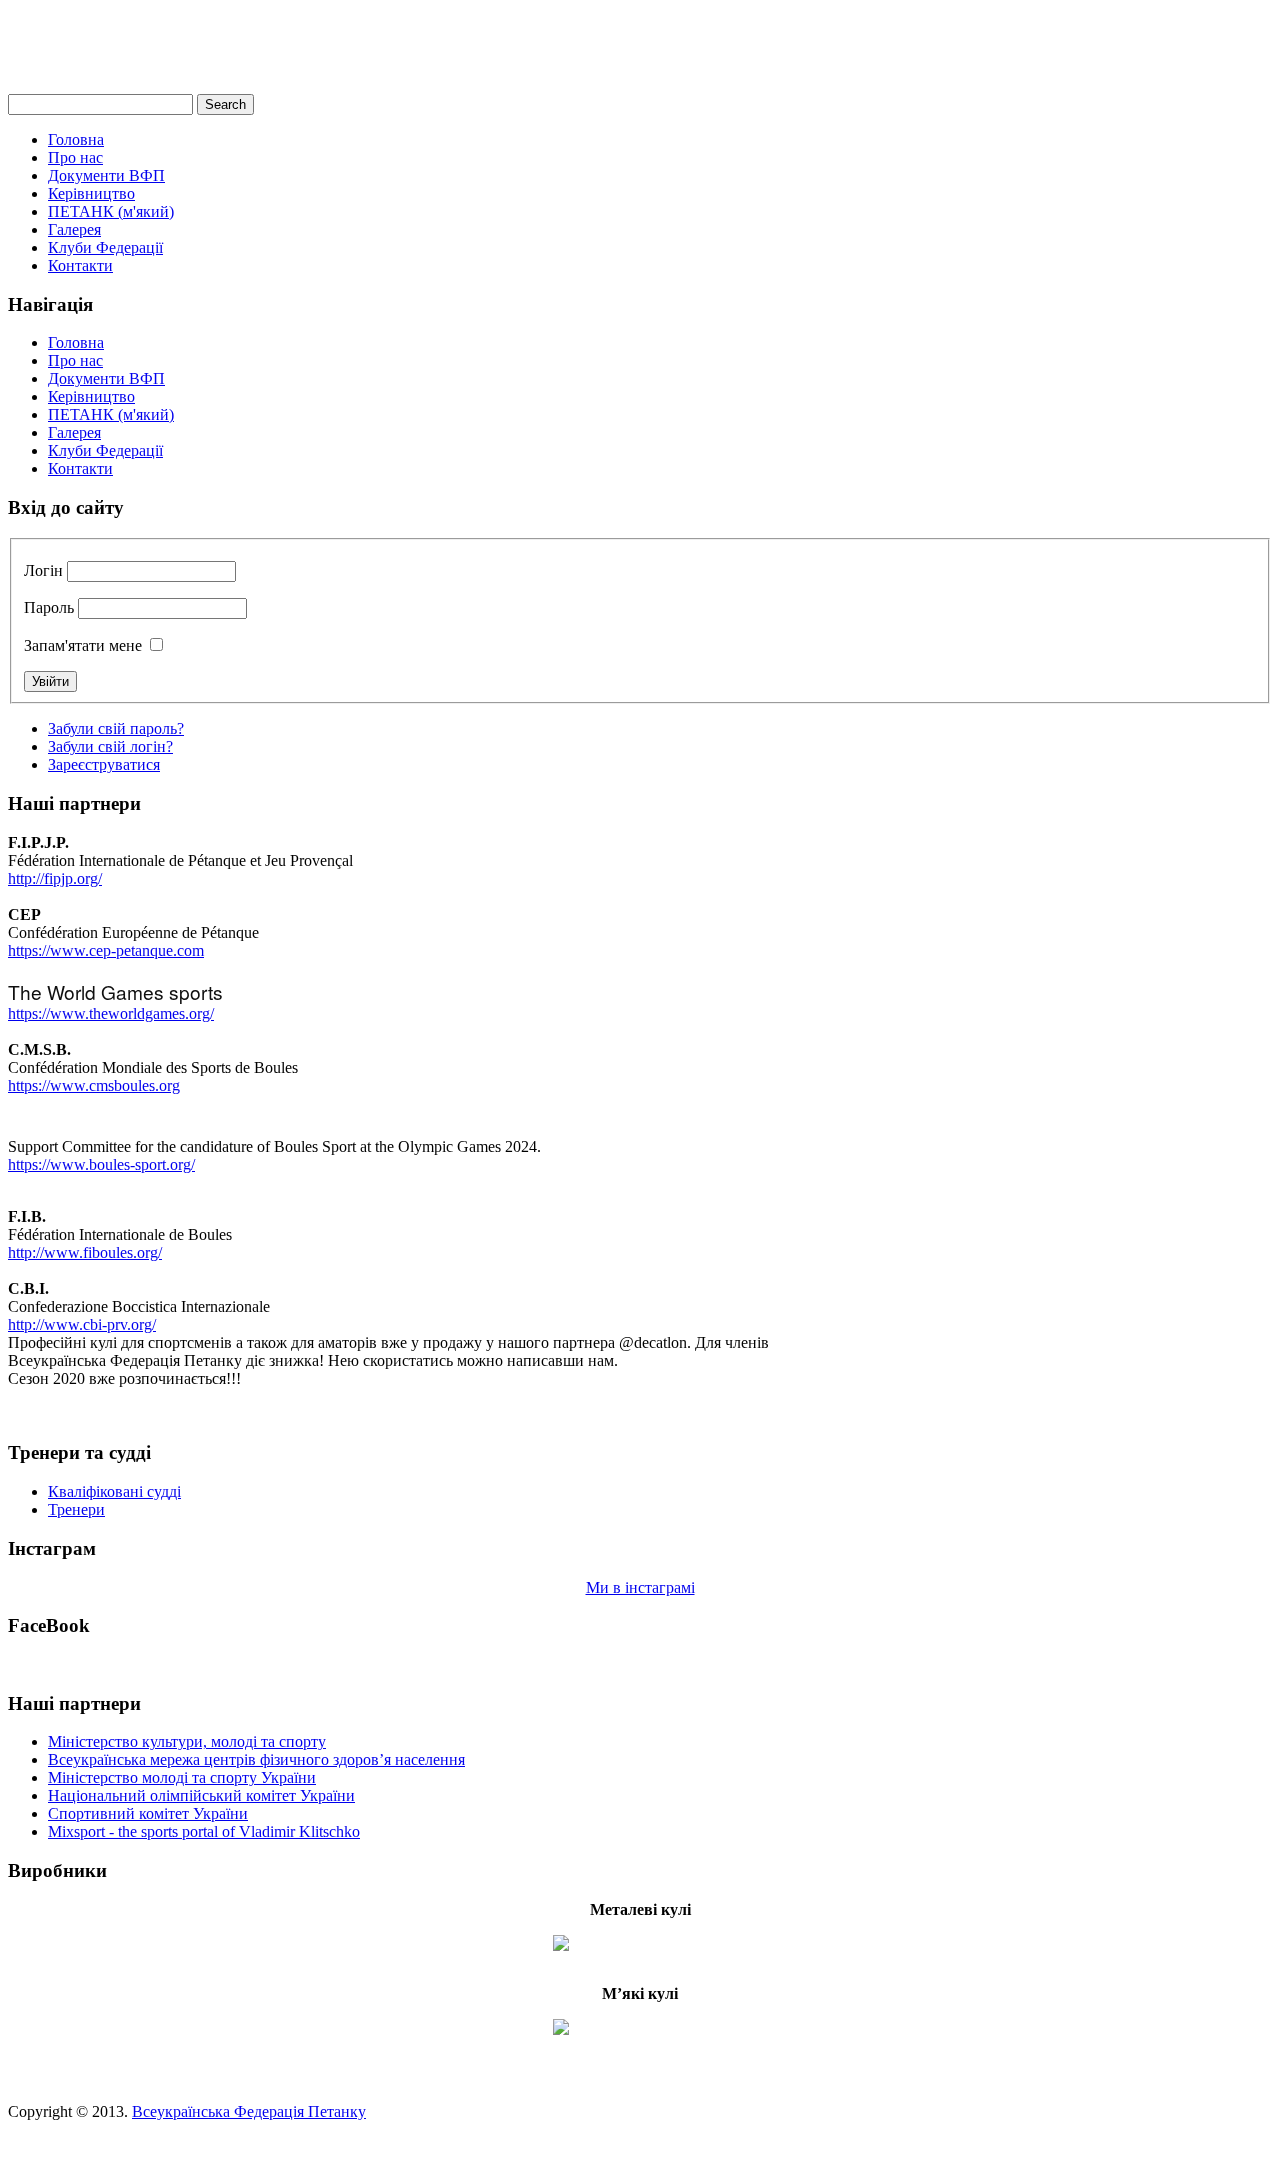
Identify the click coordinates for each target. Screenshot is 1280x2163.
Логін (43, 570)
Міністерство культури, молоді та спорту (187, 1741)
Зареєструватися (104, 764)
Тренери (76, 1509)
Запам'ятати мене (83, 645)
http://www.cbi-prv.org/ (82, 1324)
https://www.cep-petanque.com (106, 950)
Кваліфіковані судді (114, 1491)
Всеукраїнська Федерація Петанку (249, 2111)
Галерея (74, 229)
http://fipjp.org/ (55, 878)
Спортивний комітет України (148, 1813)
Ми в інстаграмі (640, 1587)
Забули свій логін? (110, 746)
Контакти (80, 265)
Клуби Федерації (105, 247)
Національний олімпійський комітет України (201, 1795)
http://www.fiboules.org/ (85, 1252)
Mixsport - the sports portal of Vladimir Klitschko (204, 1831)
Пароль (49, 607)
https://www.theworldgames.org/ (111, 1013)
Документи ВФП (106, 175)
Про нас (75, 157)
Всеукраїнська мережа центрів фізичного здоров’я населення (256, 1759)
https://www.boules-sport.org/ (101, 1164)
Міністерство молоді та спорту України (182, 1777)
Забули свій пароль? (116, 728)
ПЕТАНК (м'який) (111, 211)
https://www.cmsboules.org (94, 1085)
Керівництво (91, 193)
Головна (76, 139)
